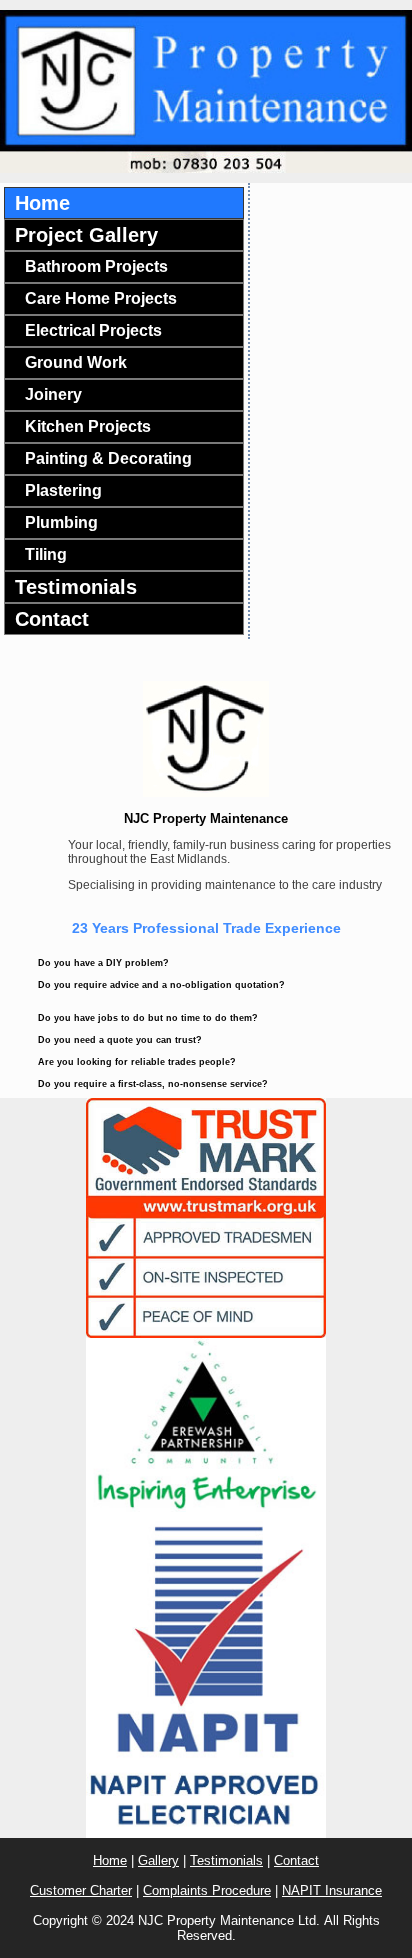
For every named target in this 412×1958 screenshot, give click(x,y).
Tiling (46, 554)
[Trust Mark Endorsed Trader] (206, 1218)
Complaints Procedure (207, 1890)
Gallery (158, 1860)
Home (42, 203)
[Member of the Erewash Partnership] (206, 1425)
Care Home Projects (101, 298)
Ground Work (76, 362)
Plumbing (61, 522)
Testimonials (76, 587)
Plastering (63, 490)
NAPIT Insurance (332, 1890)
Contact (52, 619)
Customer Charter (81, 1890)
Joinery (53, 394)
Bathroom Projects (96, 266)
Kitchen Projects (88, 426)
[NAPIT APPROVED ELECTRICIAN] (206, 1675)
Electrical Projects (93, 330)
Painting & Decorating (108, 458)
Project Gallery (86, 235)
